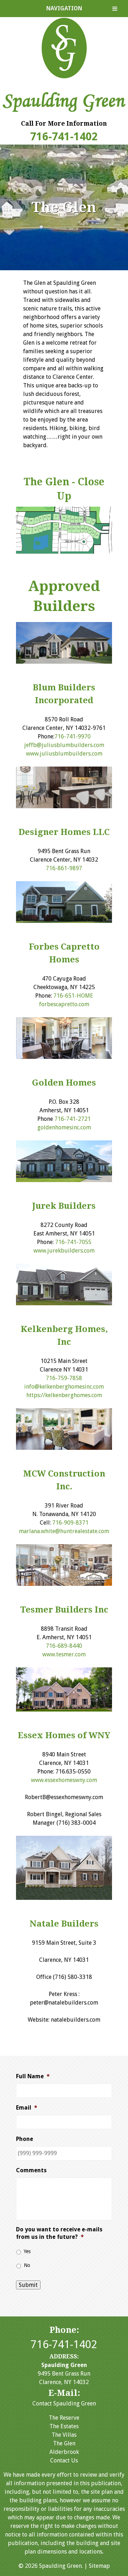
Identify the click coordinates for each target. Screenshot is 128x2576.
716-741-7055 (73, 1242)
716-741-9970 (73, 736)
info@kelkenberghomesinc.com (64, 1387)
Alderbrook (64, 2452)
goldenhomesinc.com (64, 1127)
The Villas (64, 2435)
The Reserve (64, 2418)
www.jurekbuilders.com (64, 1251)
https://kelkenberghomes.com (64, 1395)
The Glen (64, 2443)
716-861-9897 (64, 868)
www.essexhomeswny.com (64, 1780)
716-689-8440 (64, 1646)
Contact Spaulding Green (64, 2403)
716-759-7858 (64, 1378)
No (27, 2265)
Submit (28, 2285)
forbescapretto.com (64, 1004)
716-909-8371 (70, 1523)
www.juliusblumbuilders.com (64, 754)
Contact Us (64, 2460)
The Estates (64, 2426)
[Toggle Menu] (115, 9)
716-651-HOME (73, 996)
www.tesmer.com (64, 1654)
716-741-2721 (73, 1119)
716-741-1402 (64, 137)
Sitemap (99, 2566)
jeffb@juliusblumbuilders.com (64, 745)
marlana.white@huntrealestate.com (64, 1531)
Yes (27, 2251)
